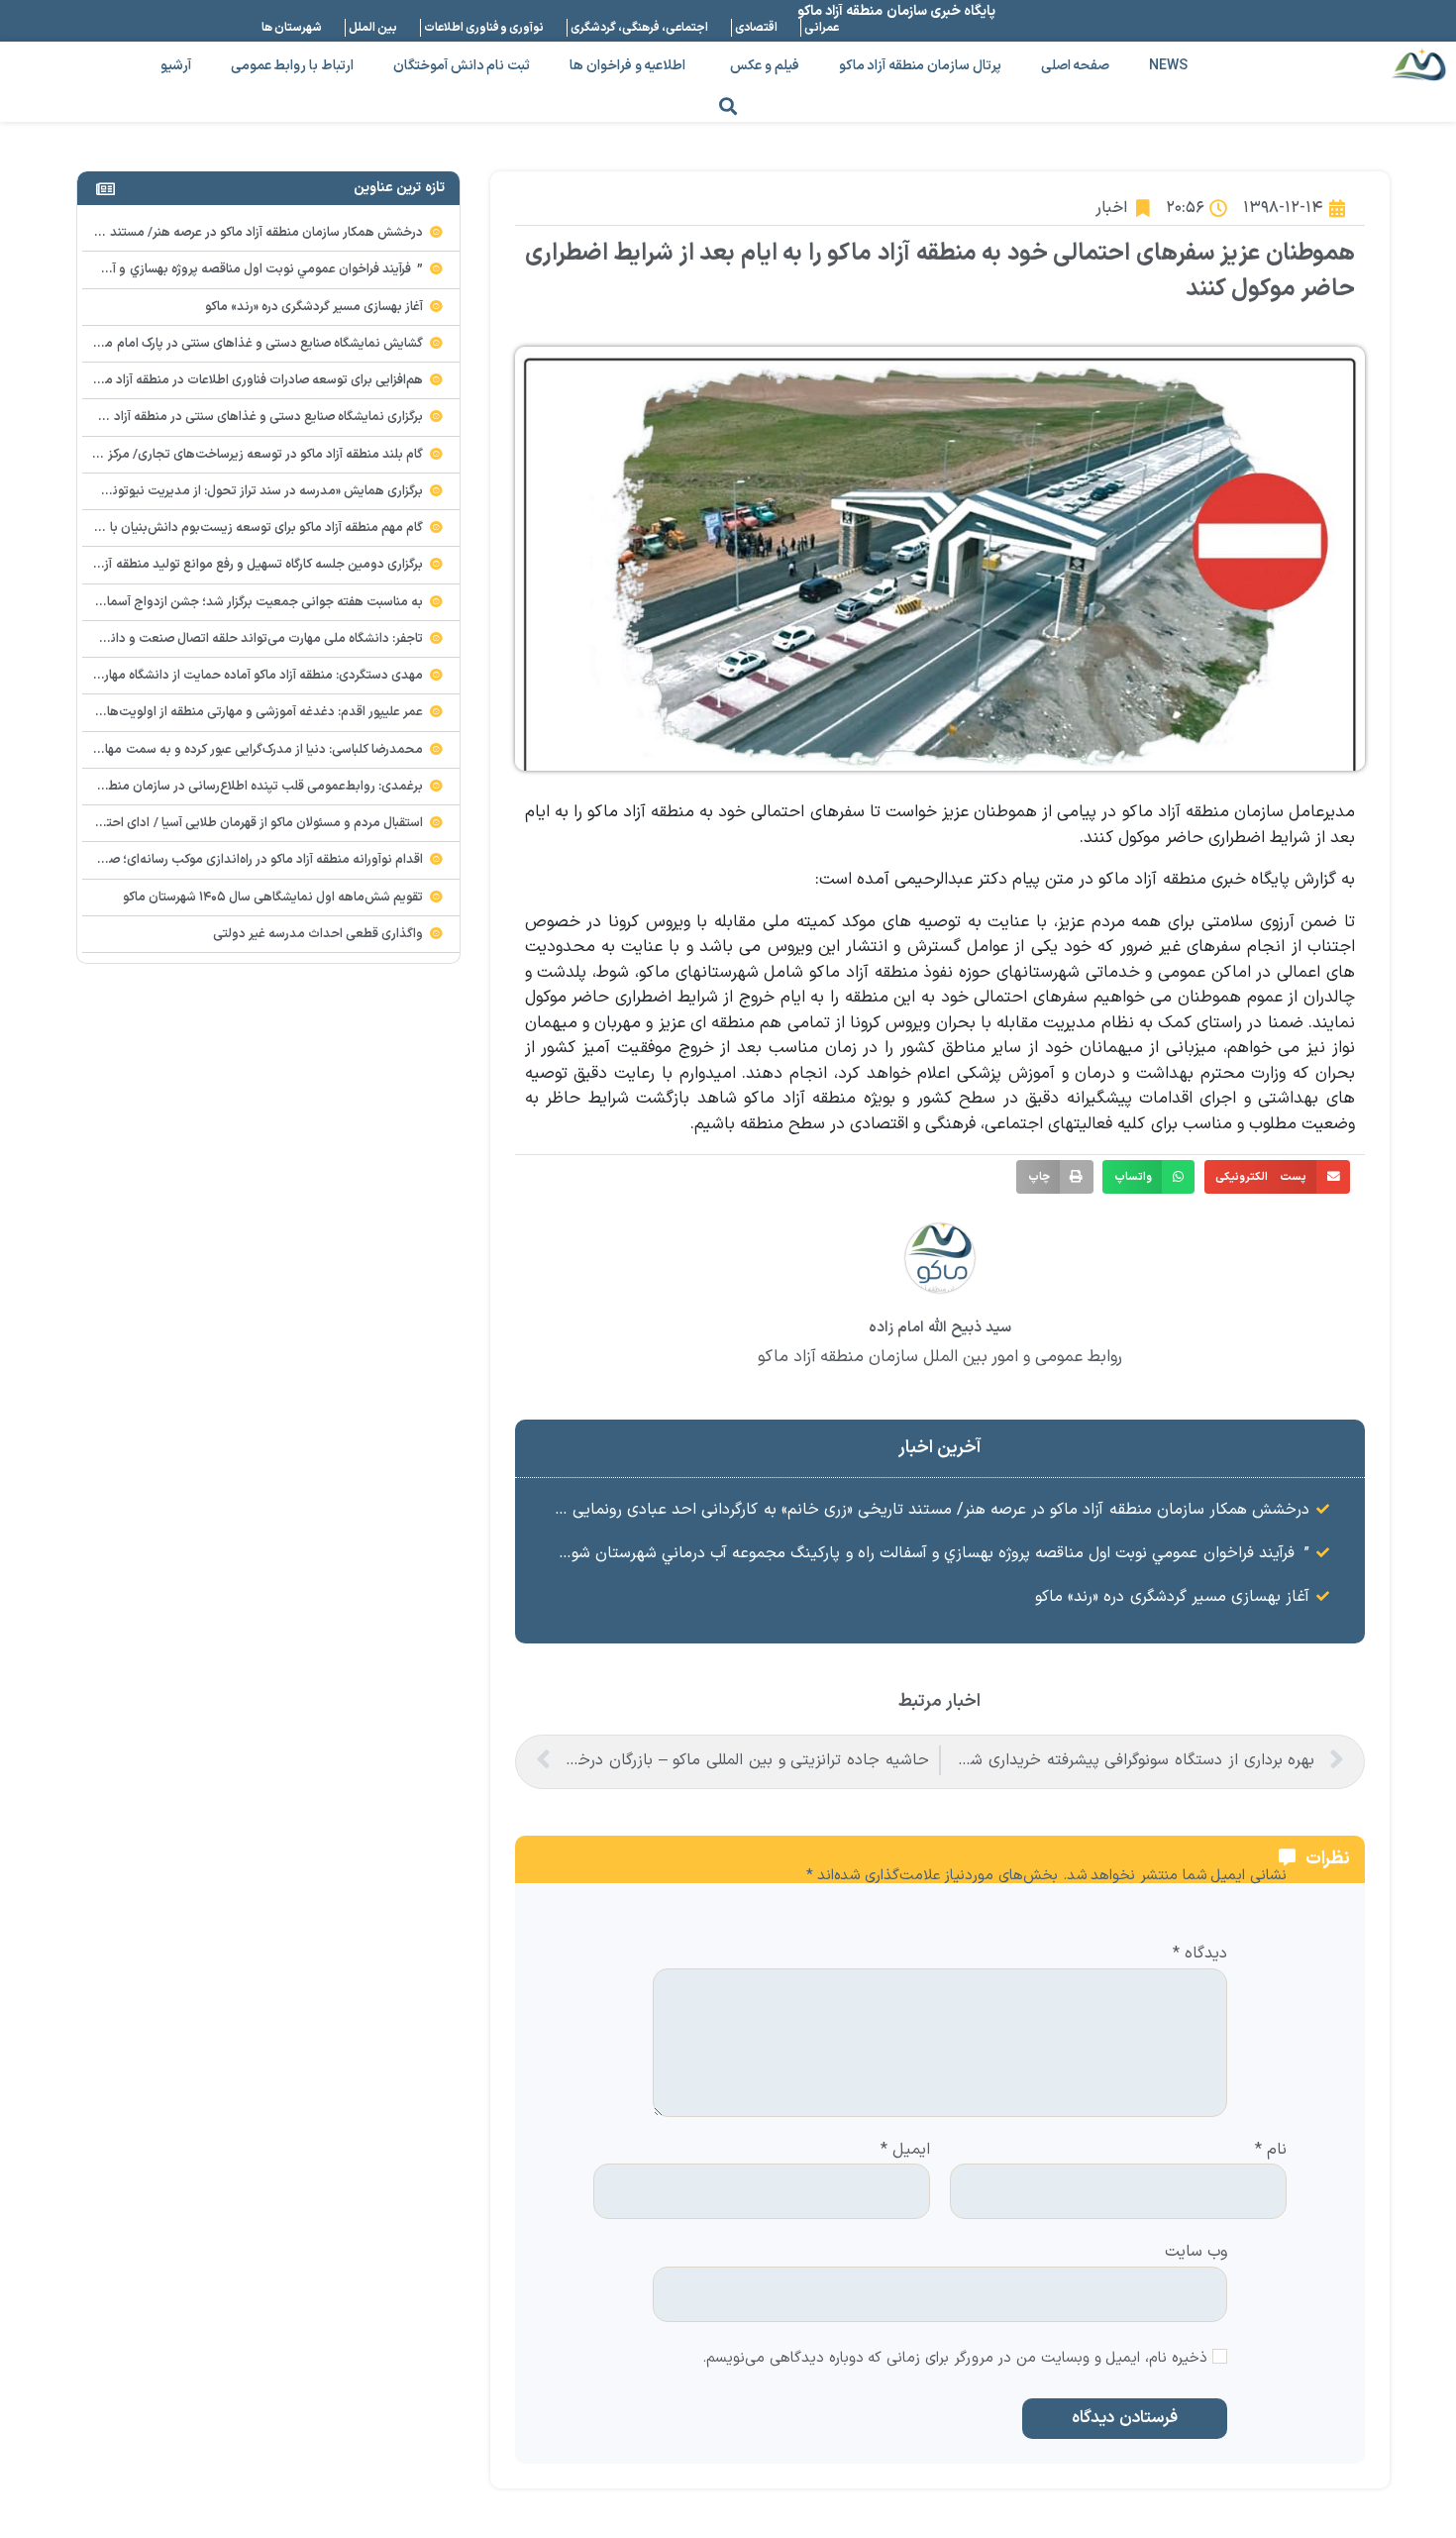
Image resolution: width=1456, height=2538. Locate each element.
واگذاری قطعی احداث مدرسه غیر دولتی (318, 934)
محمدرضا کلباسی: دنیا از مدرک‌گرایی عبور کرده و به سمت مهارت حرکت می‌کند (220, 750)
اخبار (1111, 208)
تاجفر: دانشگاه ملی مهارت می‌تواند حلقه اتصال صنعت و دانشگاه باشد (239, 639)
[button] (728, 106)
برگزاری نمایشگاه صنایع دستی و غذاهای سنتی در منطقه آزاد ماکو (255, 417)
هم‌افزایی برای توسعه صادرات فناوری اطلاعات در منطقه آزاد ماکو (257, 380)
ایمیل (905, 2151)
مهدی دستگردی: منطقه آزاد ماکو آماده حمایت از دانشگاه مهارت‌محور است (229, 676)
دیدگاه (1200, 1955)
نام (1271, 2151)
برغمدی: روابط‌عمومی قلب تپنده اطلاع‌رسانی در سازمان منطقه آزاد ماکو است (222, 787)
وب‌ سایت (1196, 2251)
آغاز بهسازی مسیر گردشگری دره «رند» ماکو (1172, 1597)
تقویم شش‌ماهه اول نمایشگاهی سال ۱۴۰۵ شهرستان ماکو (273, 898)
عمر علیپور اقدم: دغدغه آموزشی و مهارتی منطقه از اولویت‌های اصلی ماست (226, 712)
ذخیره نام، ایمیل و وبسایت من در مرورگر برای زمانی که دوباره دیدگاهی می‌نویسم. (955, 2359)
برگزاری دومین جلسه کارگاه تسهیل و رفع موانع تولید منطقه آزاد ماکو (246, 565)
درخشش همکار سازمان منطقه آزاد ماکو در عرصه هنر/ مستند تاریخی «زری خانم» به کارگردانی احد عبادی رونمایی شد (928, 1510)
